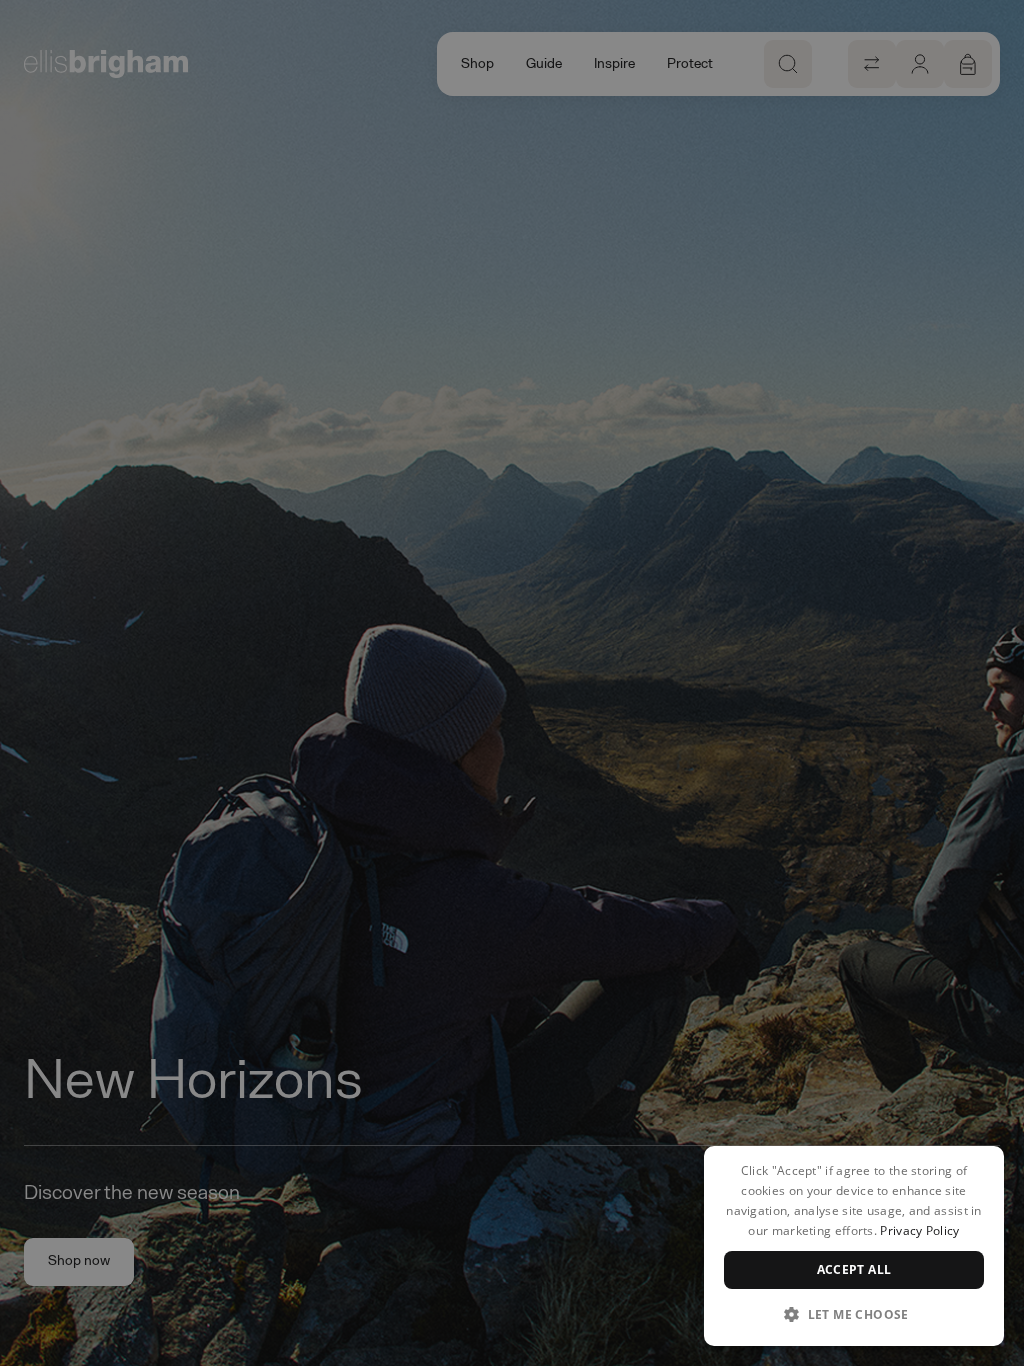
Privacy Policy (919, 1230)
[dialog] (854, 1246)
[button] (854, 1314)
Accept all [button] (854, 1269)
